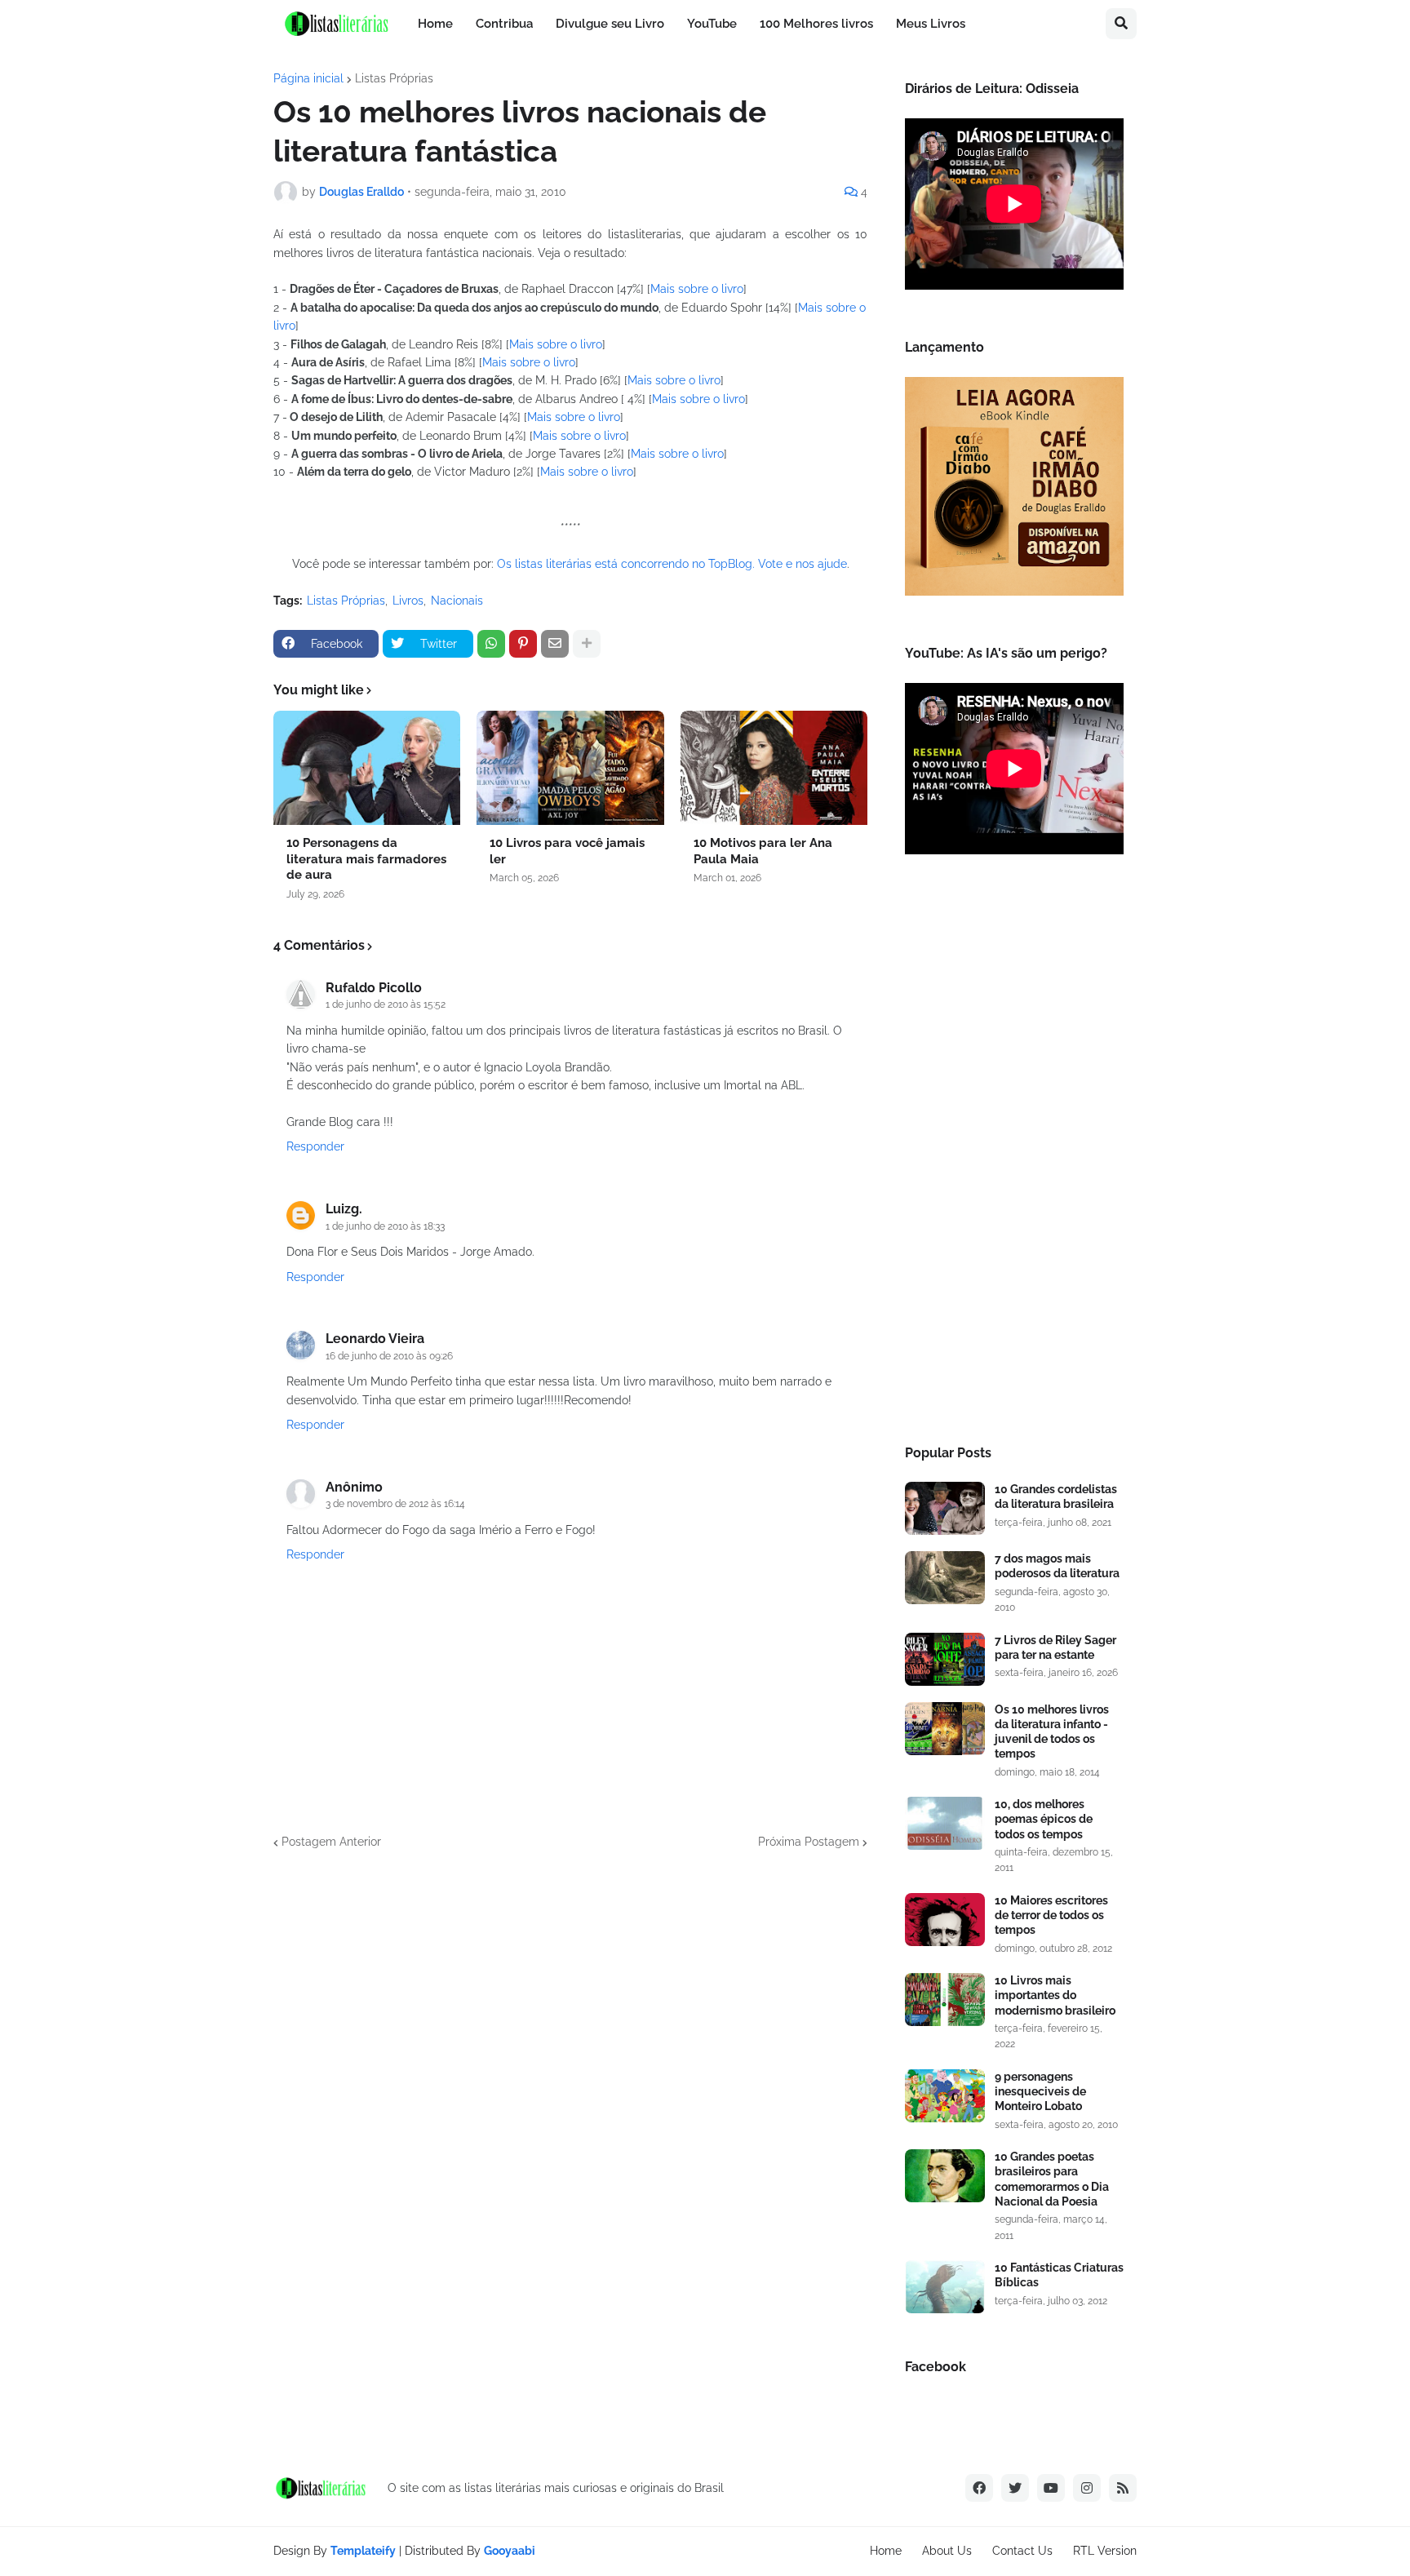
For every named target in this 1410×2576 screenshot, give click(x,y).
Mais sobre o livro (697, 289)
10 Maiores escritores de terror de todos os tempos (1051, 1915)
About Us (947, 2551)
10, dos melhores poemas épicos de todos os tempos (1044, 1819)
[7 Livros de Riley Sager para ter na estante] (945, 1659)
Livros (408, 601)
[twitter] (1015, 2488)
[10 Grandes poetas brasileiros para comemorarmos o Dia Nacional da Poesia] (945, 2176)
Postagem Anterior (331, 1842)
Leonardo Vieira (375, 1339)
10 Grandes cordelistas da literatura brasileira (1056, 1496)
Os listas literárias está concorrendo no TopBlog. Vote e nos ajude (672, 564)
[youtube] (1051, 2488)
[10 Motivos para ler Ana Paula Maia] (774, 768)
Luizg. (344, 1209)
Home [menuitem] (435, 24)
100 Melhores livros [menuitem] (816, 24)
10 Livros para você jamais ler (567, 851)
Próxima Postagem (809, 1842)
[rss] (1123, 2488)
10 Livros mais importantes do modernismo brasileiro (1055, 1995)
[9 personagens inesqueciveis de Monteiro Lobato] (945, 2096)
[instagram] (1087, 2488)
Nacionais (457, 601)
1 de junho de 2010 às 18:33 (385, 1226)
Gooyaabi (510, 2551)
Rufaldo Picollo (374, 988)
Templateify (363, 2551)
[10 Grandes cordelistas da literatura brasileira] (945, 1508)
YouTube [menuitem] (712, 24)
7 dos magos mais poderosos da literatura (1057, 1566)
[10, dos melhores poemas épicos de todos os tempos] (945, 1823)
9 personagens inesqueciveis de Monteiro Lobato (1040, 2091)
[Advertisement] (1014, 1155)
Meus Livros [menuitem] (931, 24)
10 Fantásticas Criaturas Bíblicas (1059, 2275)
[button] (1121, 24)
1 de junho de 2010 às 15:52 (386, 1004)
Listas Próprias (394, 78)
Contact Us (1022, 2551)
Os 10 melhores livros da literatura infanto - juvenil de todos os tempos (1052, 1732)
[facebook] (979, 2488)
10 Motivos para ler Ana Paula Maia (763, 851)
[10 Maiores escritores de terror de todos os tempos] (945, 1920)
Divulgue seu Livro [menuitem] (610, 24)
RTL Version (1105, 2551)
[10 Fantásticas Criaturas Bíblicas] (945, 2287)
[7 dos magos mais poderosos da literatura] (945, 1578)
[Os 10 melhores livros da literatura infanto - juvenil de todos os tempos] (945, 1729)
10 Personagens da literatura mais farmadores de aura (366, 859)
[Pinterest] (523, 644)
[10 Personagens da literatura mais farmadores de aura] (367, 768)
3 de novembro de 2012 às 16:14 (395, 1504)
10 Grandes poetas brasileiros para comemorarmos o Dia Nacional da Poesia (1052, 2179)
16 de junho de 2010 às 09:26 (389, 1356)
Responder (315, 1146)
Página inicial (308, 78)
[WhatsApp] (491, 644)
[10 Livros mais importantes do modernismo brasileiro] (945, 2000)
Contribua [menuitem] (504, 24)
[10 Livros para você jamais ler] (570, 768)
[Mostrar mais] (587, 644)
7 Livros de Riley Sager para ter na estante (1055, 1647)
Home (886, 2551)
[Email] (555, 644)
